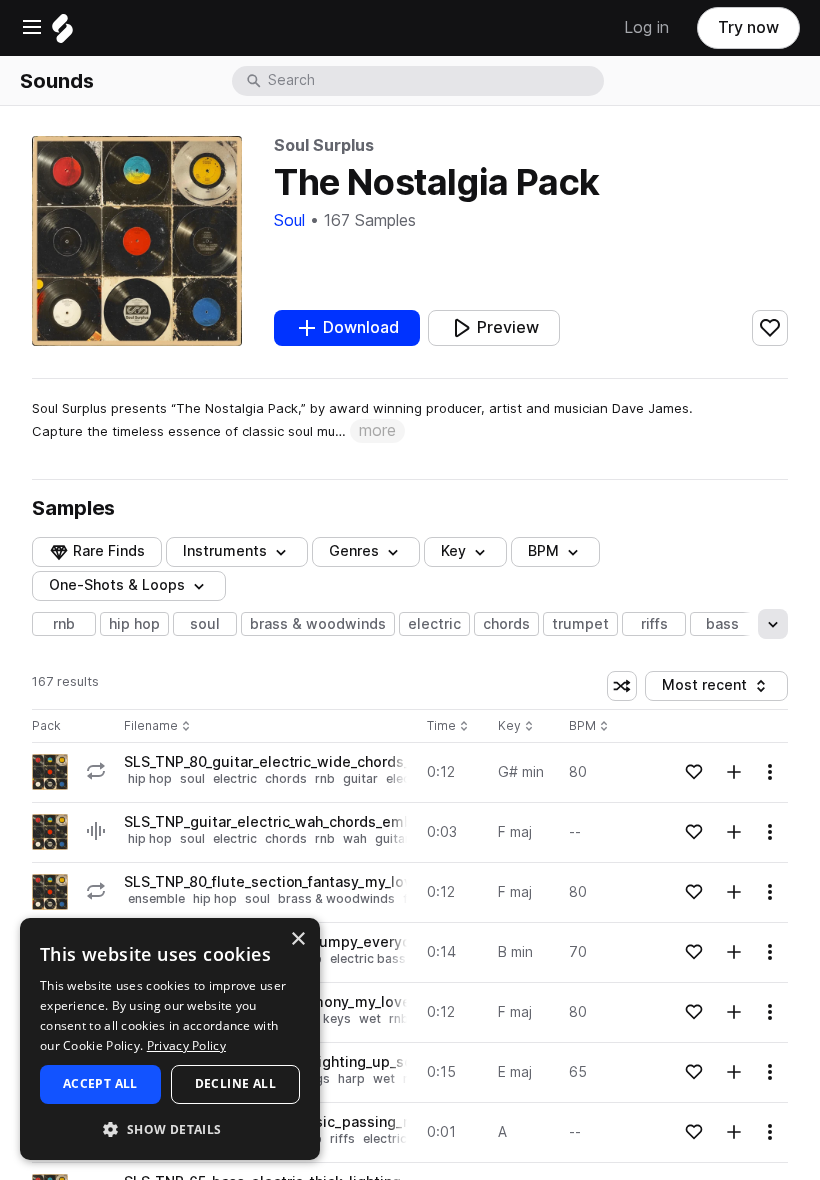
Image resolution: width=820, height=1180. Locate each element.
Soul (289, 220)
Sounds (57, 81)
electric (434, 624)
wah (355, 838)
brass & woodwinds (318, 624)
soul (205, 624)
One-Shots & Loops (117, 585)
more (377, 430)
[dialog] (170, 1039)
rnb (64, 624)
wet (370, 1018)
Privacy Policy (186, 1045)
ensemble (156, 898)
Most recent (714, 688)
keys (337, 1018)
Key (517, 726)
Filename (151, 726)
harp (351, 1078)
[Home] (62, 33)
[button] (170, 1128)
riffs (654, 624)
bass (722, 624)
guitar (360, 778)
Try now (748, 27)
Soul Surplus (324, 145)
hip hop (134, 624)
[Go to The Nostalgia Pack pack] (50, 772)
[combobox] (434, 81)
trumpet (580, 624)
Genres (354, 551)
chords (506, 624)
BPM (543, 551)
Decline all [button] (235, 1083)
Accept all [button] (100, 1083)
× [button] (297, 939)
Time (448, 726)
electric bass (368, 958)
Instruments (225, 551)
